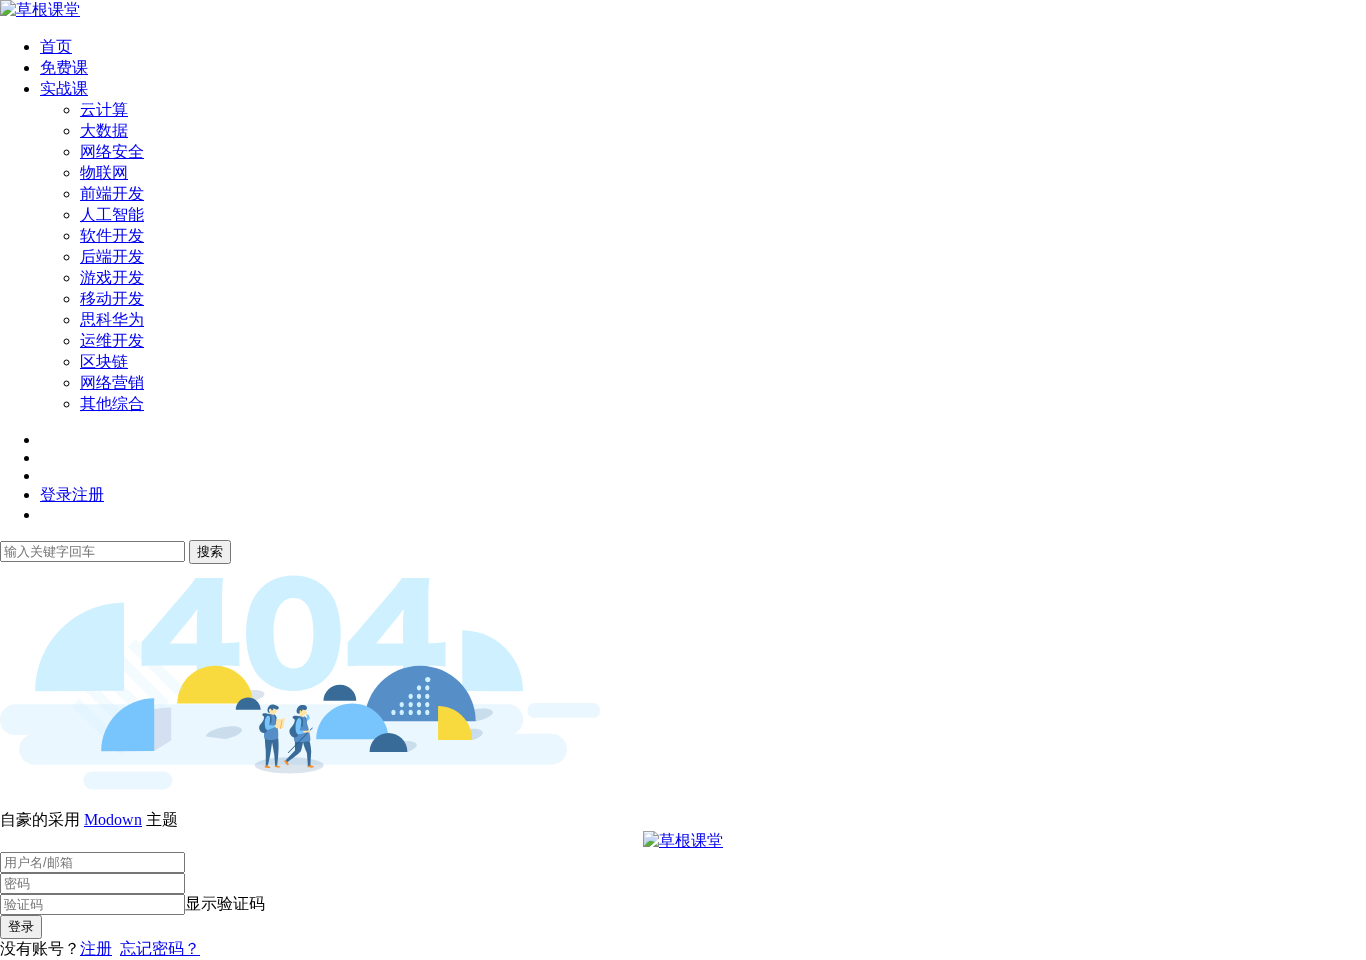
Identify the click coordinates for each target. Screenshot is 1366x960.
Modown (113, 819)
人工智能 (112, 214)
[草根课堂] (40, 9)
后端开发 (112, 256)
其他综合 (112, 403)
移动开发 (112, 298)
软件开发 (112, 235)
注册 (96, 948)
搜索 (210, 551)
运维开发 (112, 340)
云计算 (104, 109)
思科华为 (112, 319)
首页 (56, 46)
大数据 (104, 130)
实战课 (64, 88)
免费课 (64, 67)
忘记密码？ (160, 948)
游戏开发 (112, 277)
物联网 (104, 172)
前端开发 (112, 193)
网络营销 (112, 382)
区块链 (104, 361)
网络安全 (112, 151)
